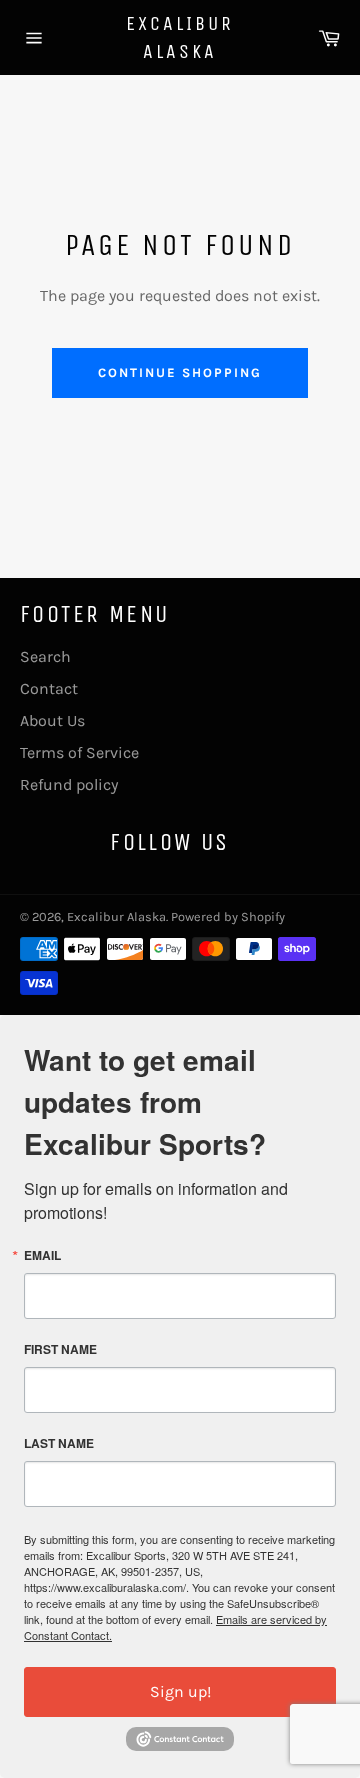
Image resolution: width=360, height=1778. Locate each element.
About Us (52, 720)
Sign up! (180, 1691)
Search (45, 656)
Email (42, 1255)
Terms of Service (79, 752)
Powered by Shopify (228, 916)
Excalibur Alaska (180, 37)
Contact (49, 688)
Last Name (59, 1443)
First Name (60, 1349)
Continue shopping (179, 372)
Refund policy (69, 784)
